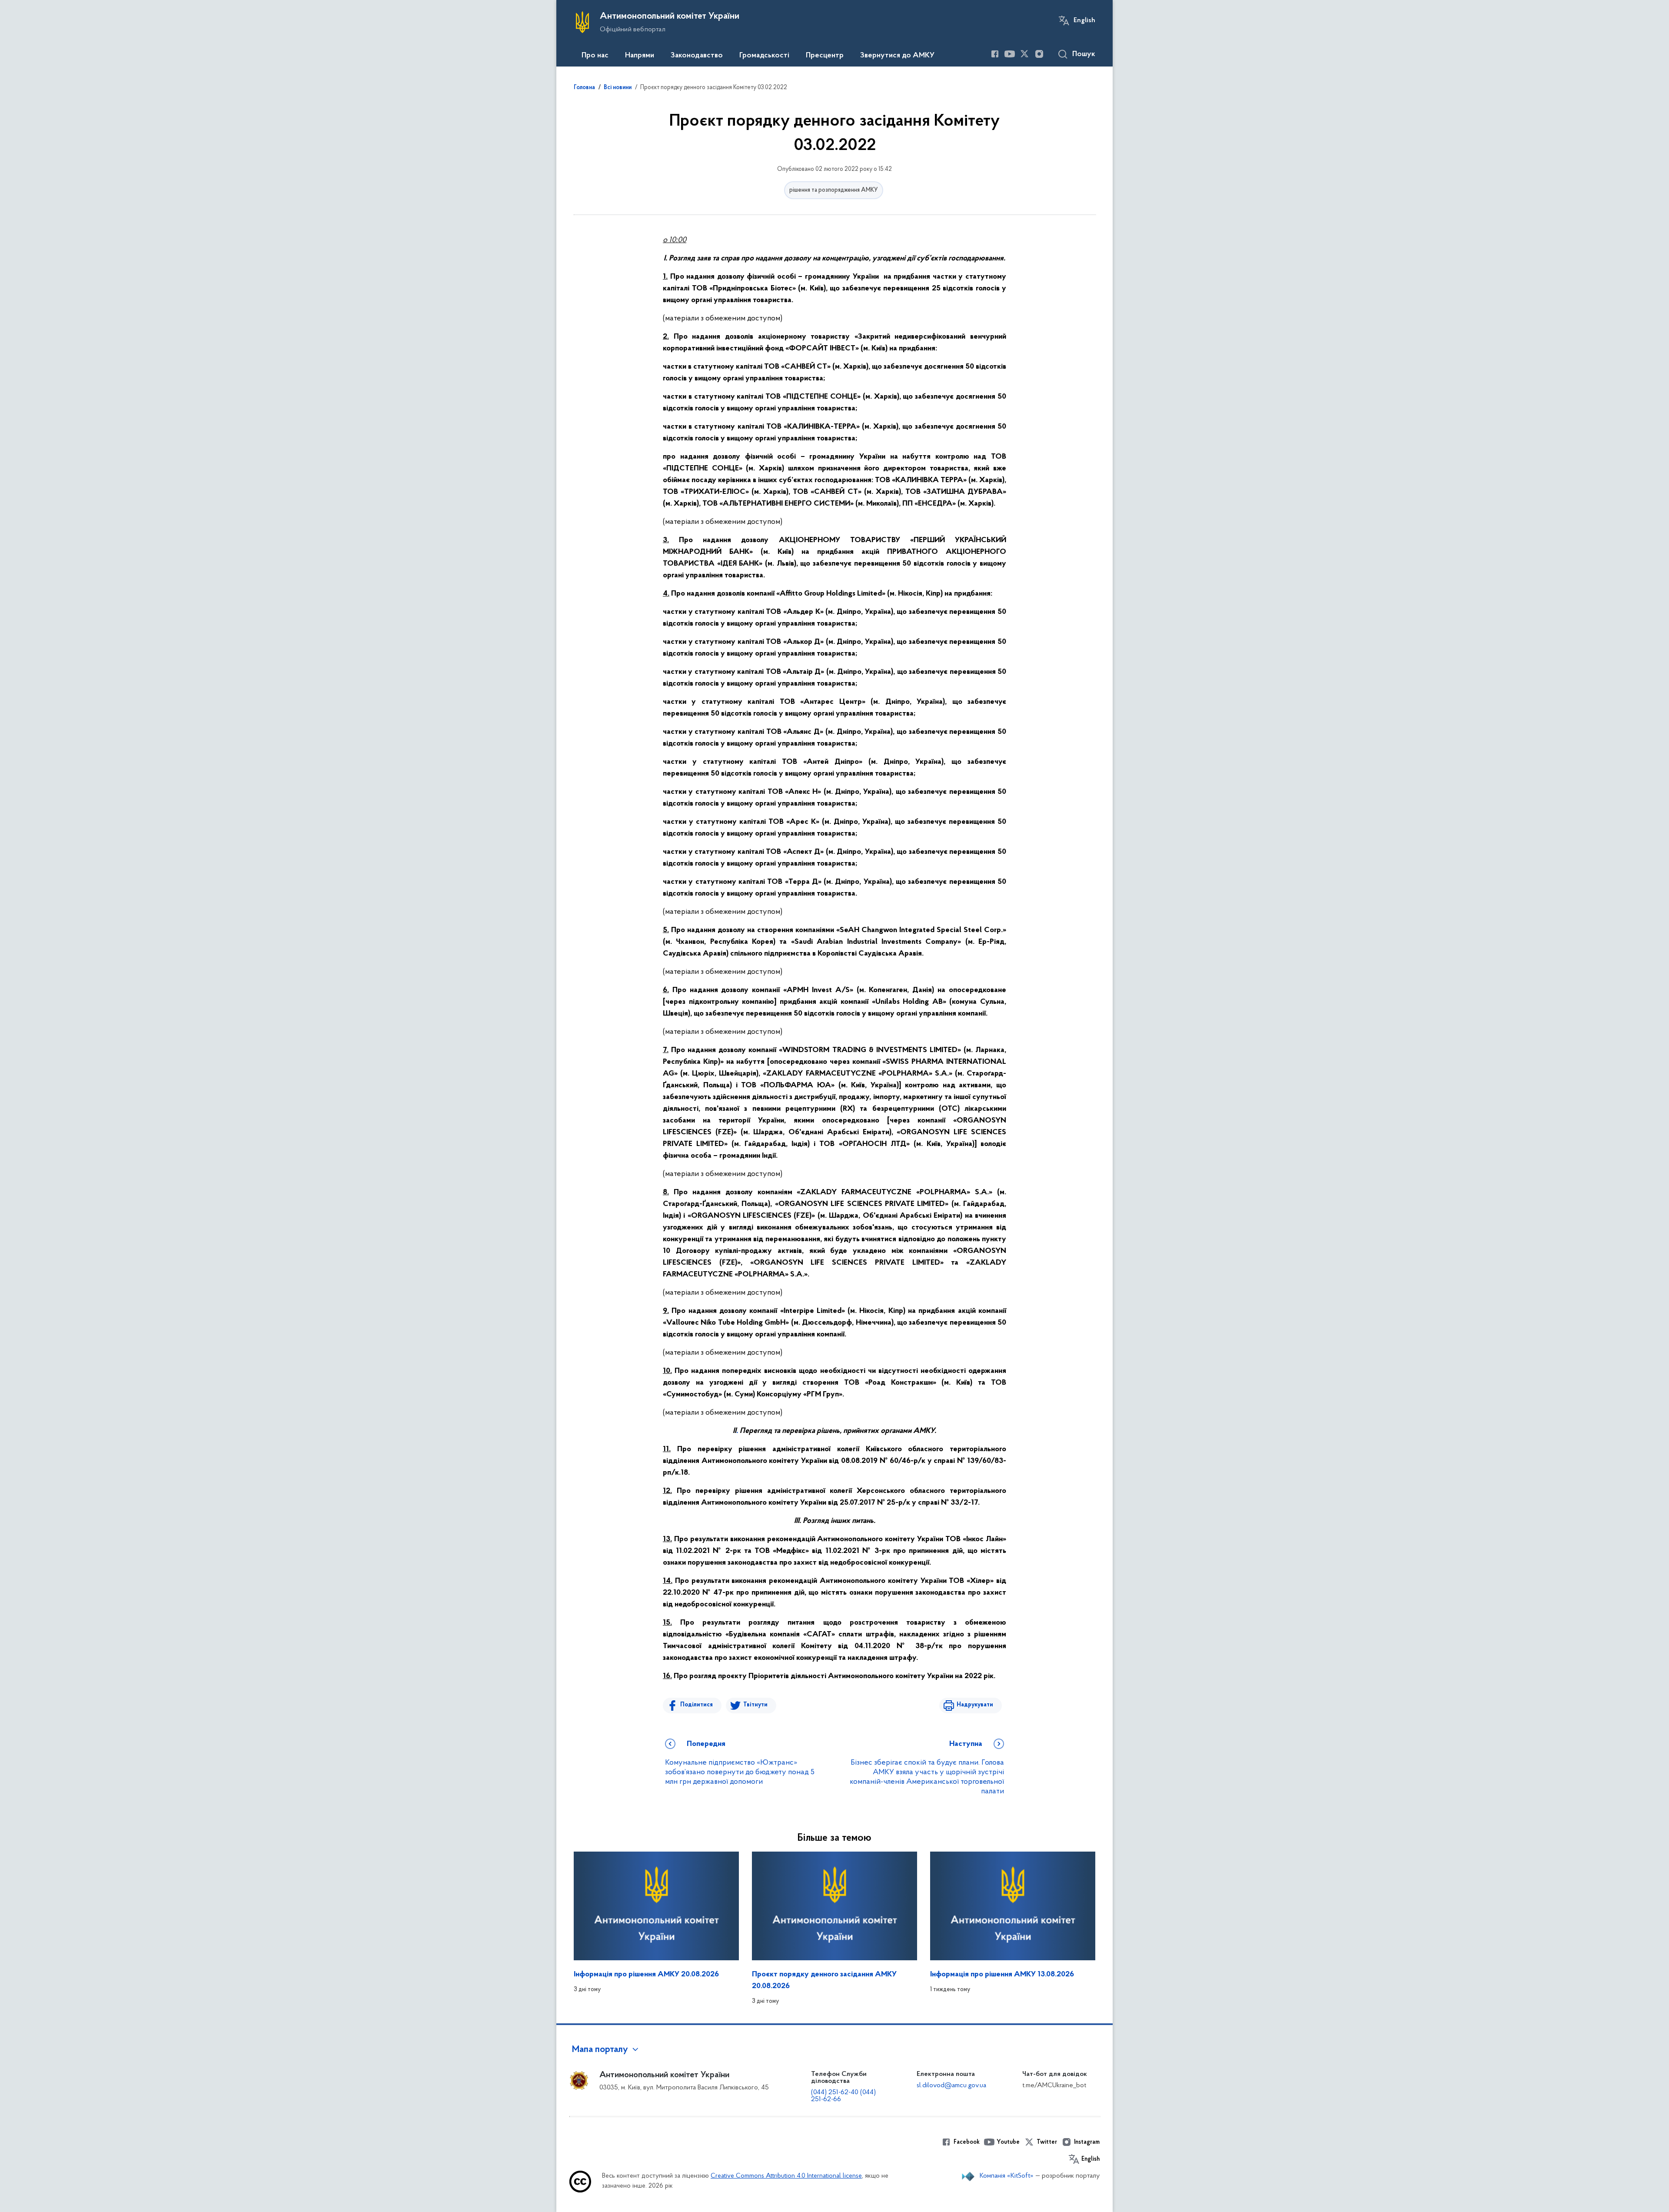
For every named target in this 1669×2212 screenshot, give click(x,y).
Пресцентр (825, 56)
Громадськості (764, 56)
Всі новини (618, 88)
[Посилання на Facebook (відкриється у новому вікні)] (995, 54)
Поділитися (697, 1705)
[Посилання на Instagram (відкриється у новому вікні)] (1039, 54)
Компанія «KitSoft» (1007, 2176)
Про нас (595, 56)
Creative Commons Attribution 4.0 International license (786, 2176)
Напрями (640, 56)
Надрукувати (975, 1705)
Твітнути (755, 1705)
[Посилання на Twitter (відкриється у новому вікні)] (1024, 54)
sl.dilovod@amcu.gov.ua (951, 2085)
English (1084, 20)
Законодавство (697, 56)
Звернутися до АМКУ (897, 56)
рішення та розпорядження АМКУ (834, 190)
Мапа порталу (600, 2050)
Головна (584, 88)
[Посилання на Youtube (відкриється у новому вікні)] (1010, 54)
